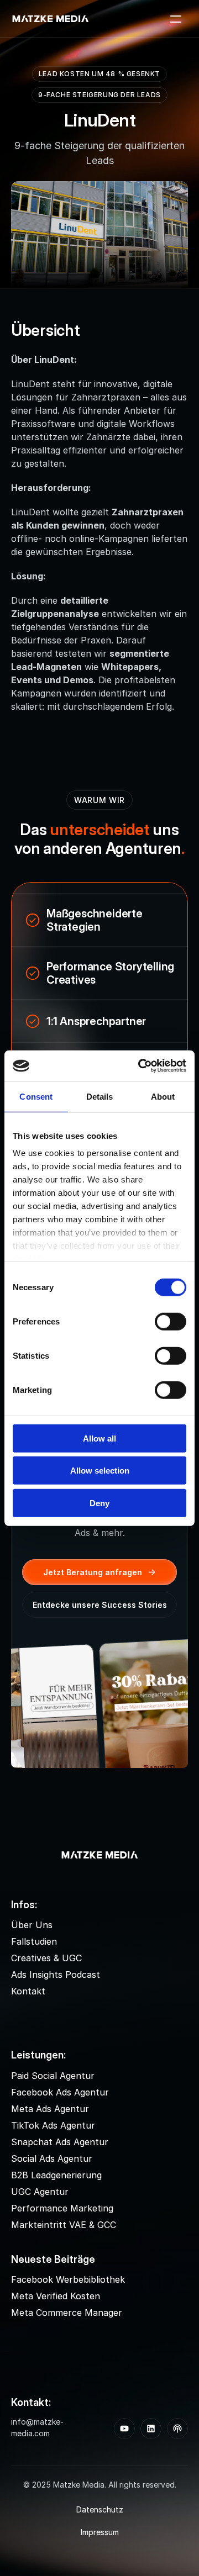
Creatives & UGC (46, 1958)
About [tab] (163, 1096)
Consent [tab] (36, 1096)
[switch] (171, 1321)
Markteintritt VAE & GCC (64, 2225)
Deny (99, 1503)
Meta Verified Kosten (56, 2296)
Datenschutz (100, 2509)
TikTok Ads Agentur (53, 2125)
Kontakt (28, 1991)
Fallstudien (34, 1941)
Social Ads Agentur (52, 2158)
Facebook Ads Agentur (60, 2092)
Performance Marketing (62, 2208)
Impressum (100, 2532)
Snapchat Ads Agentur (60, 2142)
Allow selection (100, 1471)
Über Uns (32, 1925)
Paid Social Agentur (53, 2076)
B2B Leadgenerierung (56, 2175)
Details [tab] (100, 1096)
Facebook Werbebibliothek (68, 2279)
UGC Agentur (40, 2192)
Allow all (99, 1438)
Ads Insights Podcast (56, 1975)
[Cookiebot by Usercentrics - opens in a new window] (140, 1066)
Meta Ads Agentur (50, 2109)
